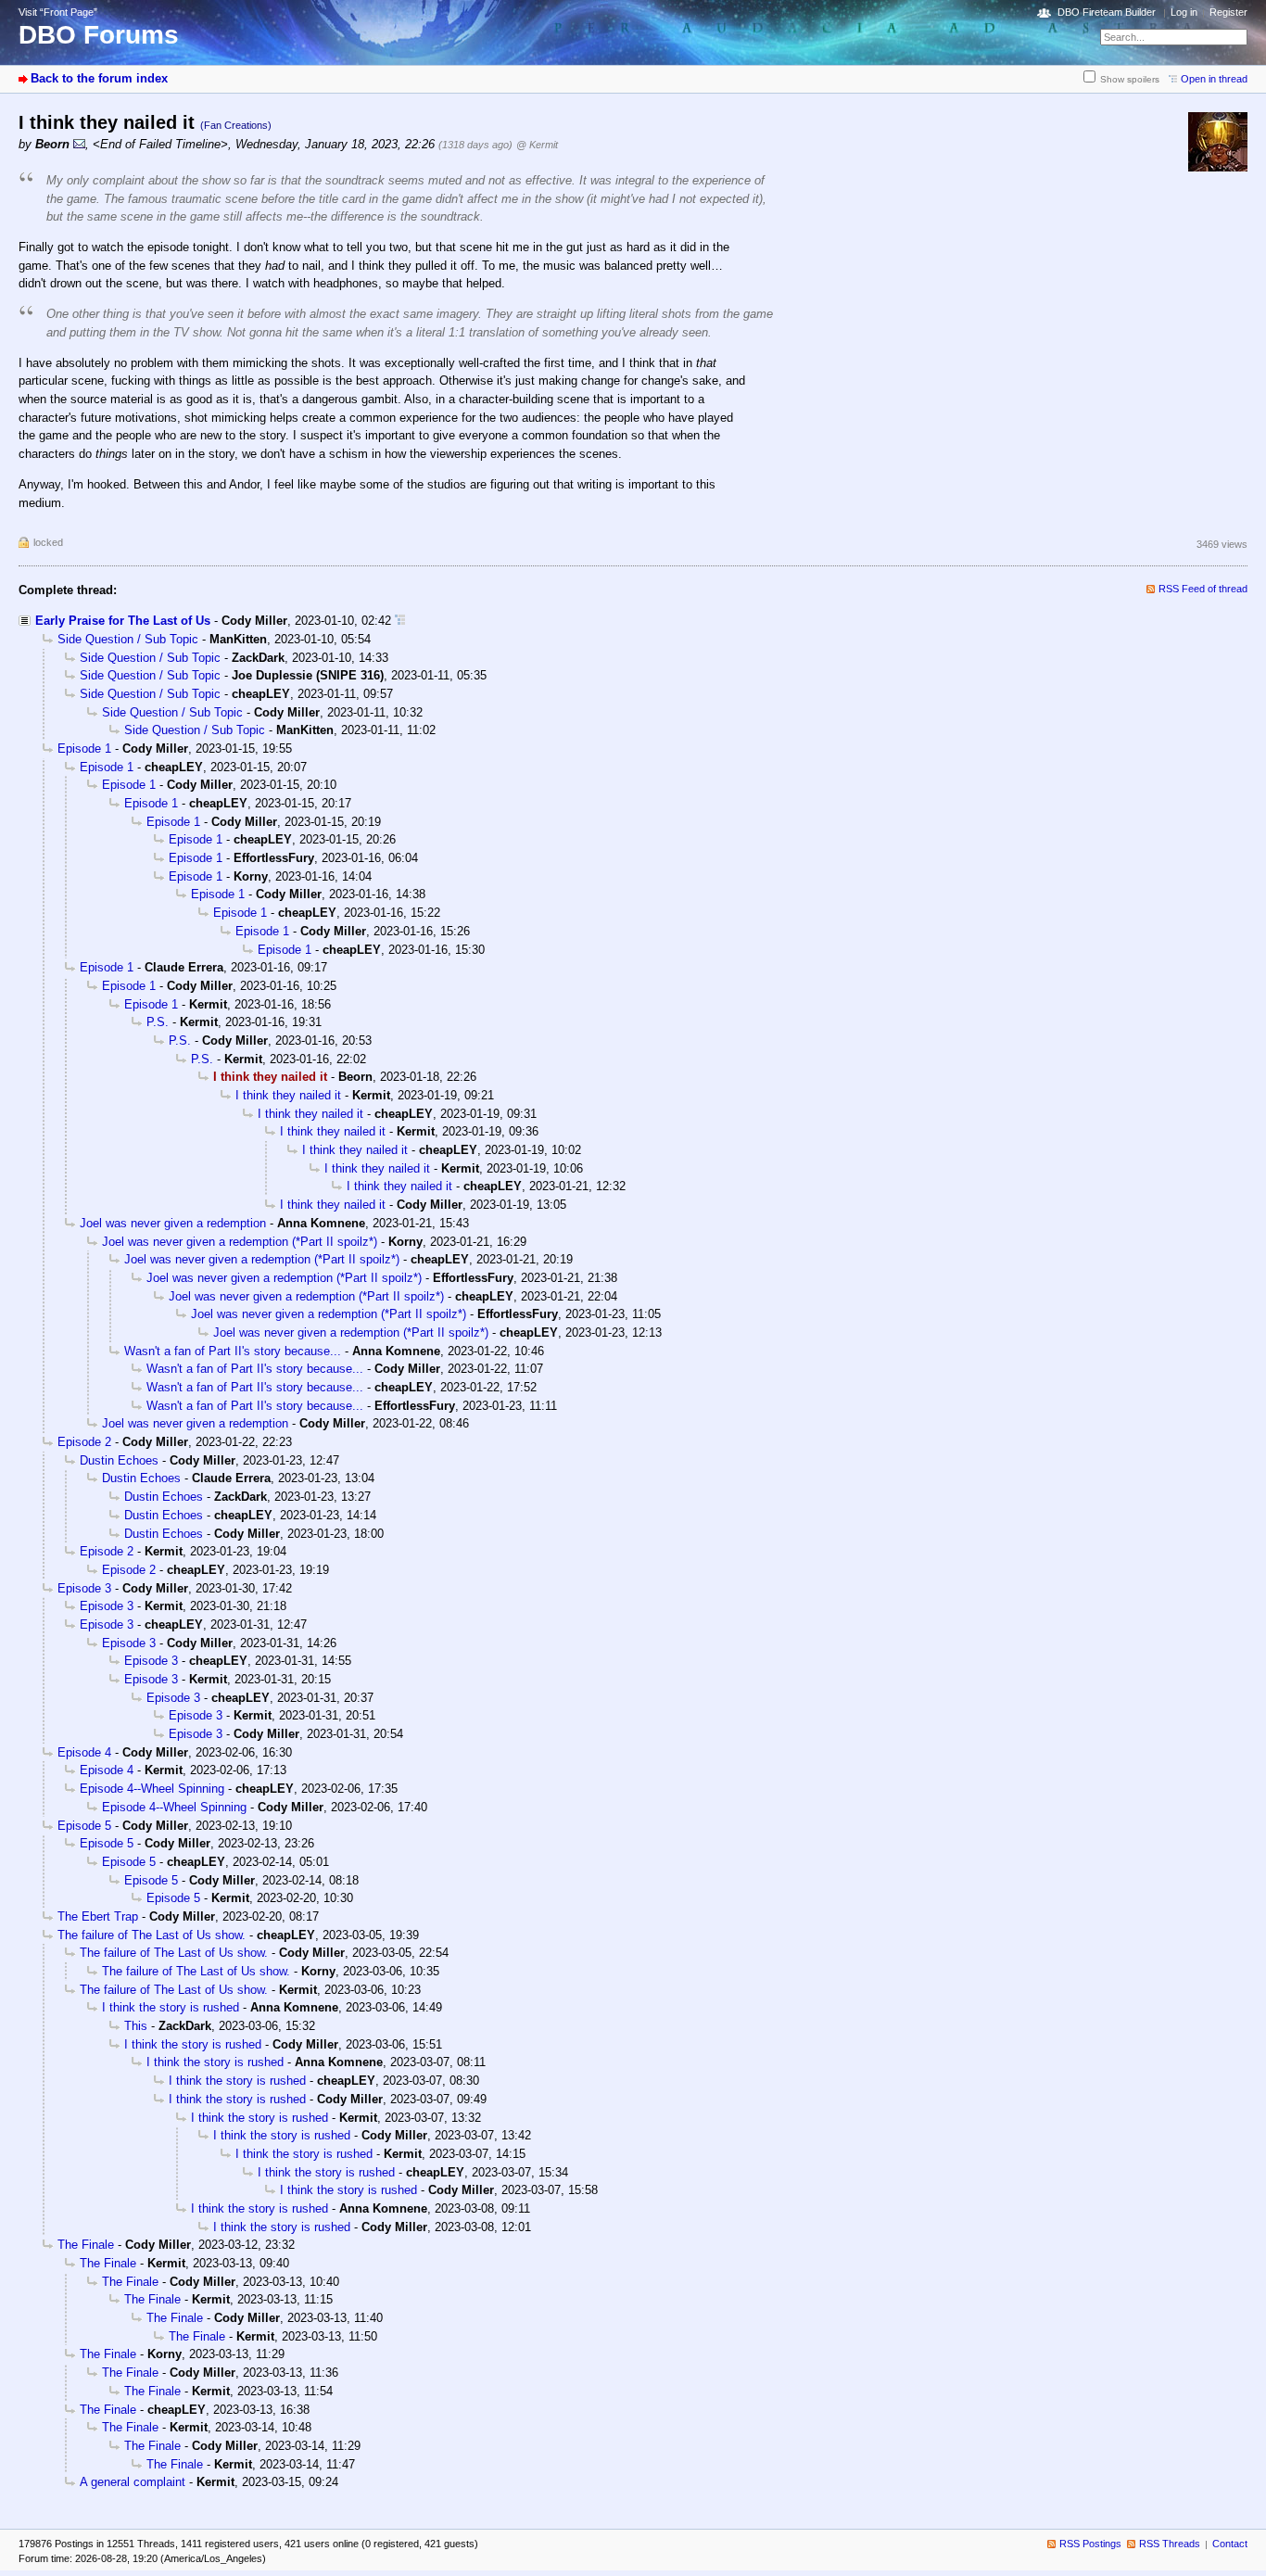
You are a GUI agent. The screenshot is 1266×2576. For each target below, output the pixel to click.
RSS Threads (1170, 2544)
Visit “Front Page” (58, 12)
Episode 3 (84, 1588)
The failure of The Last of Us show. (152, 1935)
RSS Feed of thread (1203, 589)
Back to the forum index (99, 78)
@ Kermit (537, 145)
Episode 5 (84, 1826)
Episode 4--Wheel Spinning (152, 1789)
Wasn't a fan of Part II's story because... (233, 1351)
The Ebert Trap (98, 1916)
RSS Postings (1090, 2544)
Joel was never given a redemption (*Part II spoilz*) (240, 1242)
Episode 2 (84, 1442)
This (136, 2026)
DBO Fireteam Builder (1107, 12)
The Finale (86, 2245)
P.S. (158, 1022)
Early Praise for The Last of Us (123, 621)
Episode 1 (84, 749)
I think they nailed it (288, 1095)
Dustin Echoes (119, 1460)
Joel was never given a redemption (173, 1223)
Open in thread (1214, 79)
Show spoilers (1130, 79)
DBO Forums (99, 35)
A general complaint (133, 2482)
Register (1228, 12)
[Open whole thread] (400, 621)
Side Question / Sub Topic (128, 639)
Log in (1184, 12)
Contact (1230, 2544)
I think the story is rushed (171, 2007)
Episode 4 (84, 1752)
